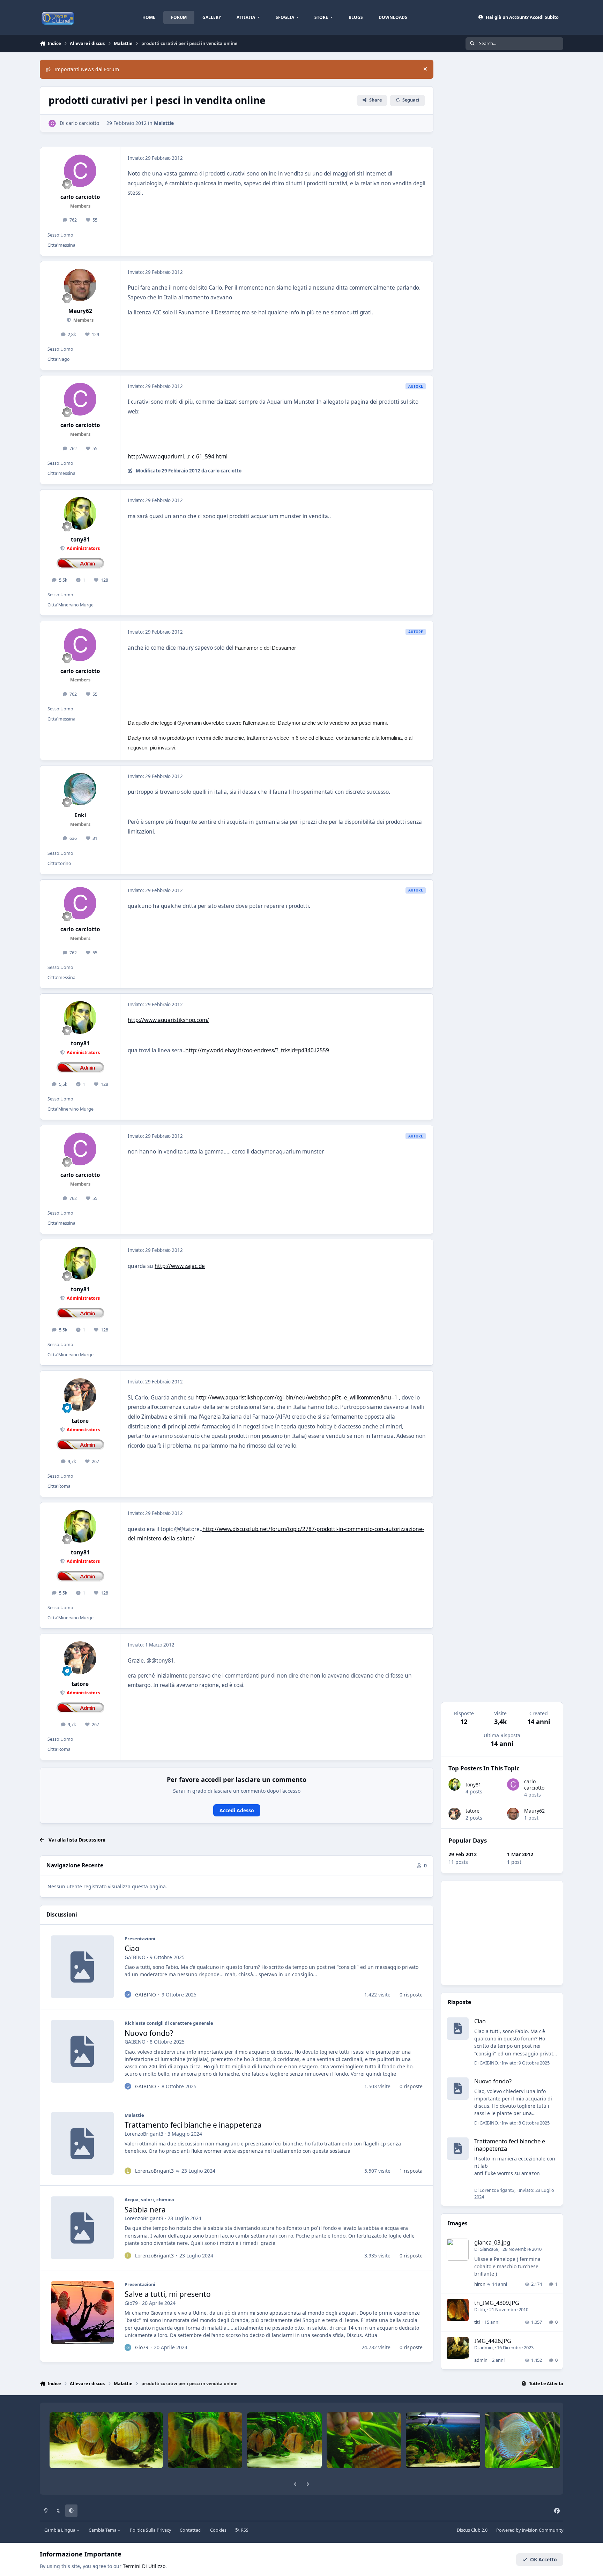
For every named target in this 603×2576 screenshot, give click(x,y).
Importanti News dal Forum (87, 69)
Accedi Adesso (237, 1810)
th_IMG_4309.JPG (497, 2303)
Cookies (218, 2530)
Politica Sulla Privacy (150, 2530)
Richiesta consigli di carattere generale (169, 2023)
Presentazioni (140, 1939)
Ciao (132, 1948)
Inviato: (526, 2063)
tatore (472, 1811)
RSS (244, 2530)
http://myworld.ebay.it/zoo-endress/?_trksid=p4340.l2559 (257, 1050)
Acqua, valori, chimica (149, 2200)
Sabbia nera (145, 2210)
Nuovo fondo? (149, 2033)
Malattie (164, 123)
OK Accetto (544, 2559)
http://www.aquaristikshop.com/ (168, 1020)
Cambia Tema (103, 2530)
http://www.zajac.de (180, 1266)
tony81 (473, 1784)
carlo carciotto (534, 1784)
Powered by (530, 2530)
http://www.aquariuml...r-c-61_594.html (178, 457)
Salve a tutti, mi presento (168, 2294)
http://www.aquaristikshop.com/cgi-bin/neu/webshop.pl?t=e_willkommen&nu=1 (296, 1398)
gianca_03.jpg (492, 2242)
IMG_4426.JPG (493, 2341)
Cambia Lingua (60, 2530)
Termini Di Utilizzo (144, 2566)
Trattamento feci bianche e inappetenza (193, 2125)
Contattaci (191, 2530)
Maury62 (534, 1811)
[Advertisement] (502, 1933)
